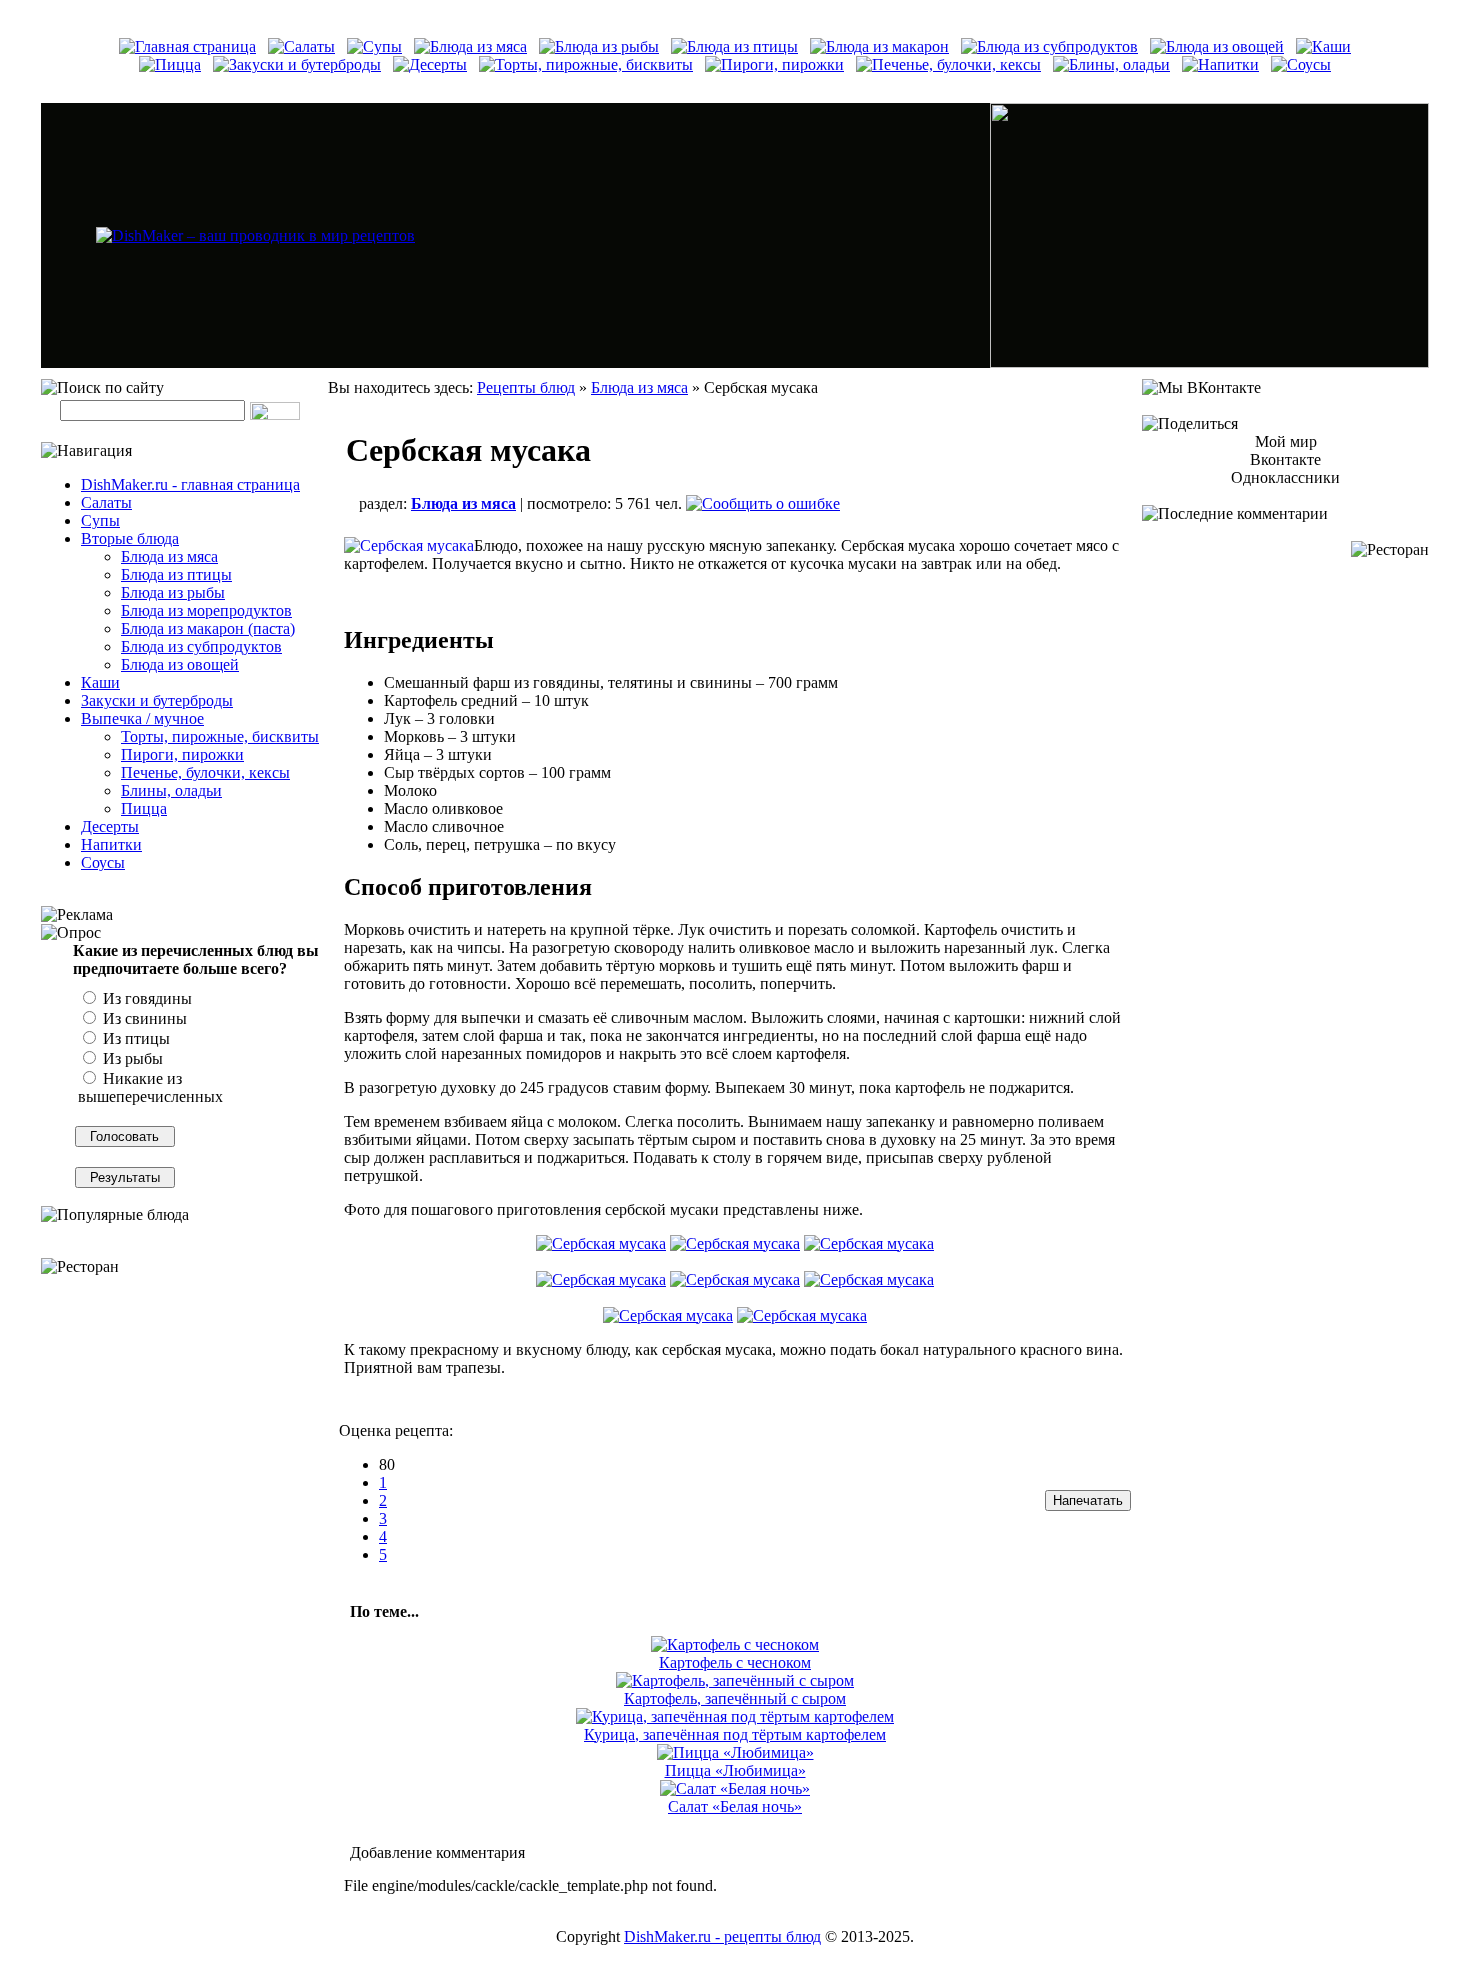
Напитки (111, 844)
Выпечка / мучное (142, 718)
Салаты (106, 502)
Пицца (144, 808)
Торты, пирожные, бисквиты (220, 736)
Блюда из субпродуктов (201, 646)
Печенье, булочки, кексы (205, 772)
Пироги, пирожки (182, 754)
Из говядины (145, 998)
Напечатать (1088, 1500)
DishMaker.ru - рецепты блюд (722, 1936)
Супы (100, 520)
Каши (100, 682)
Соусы (103, 862)
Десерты (110, 826)
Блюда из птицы (176, 574)
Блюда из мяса (169, 556)
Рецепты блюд (526, 387)
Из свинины (143, 1018)
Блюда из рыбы (173, 592)
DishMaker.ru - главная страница (190, 484)
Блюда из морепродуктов (206, 610)
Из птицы (134, 1038)
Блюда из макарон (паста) (208, 628)
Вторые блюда (130, 538)
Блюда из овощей (180, 664)
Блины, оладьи (171, 790)
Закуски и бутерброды (157, 700)
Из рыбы (131, 1058)
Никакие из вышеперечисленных (150, 1087)
